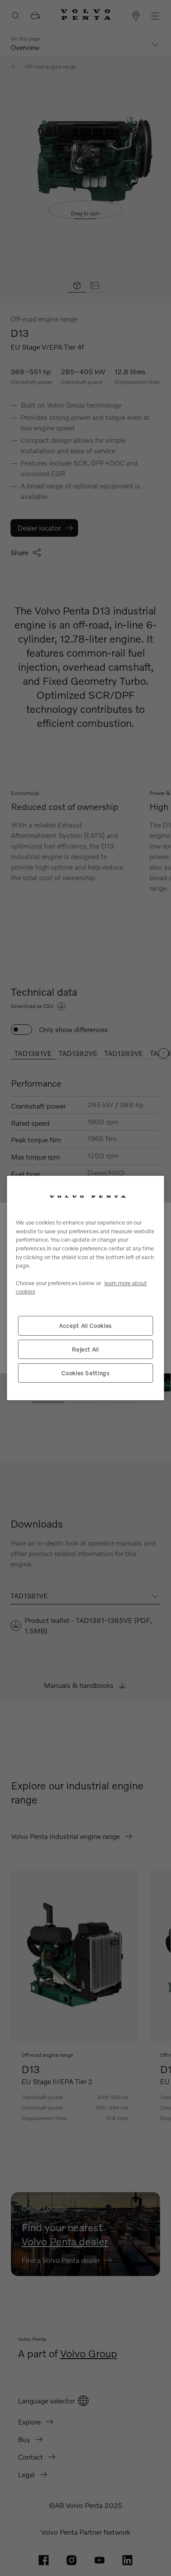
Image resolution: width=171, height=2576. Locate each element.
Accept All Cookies (85, 1326)
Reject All (85, 1349)
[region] (85, 1288)
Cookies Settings (85, 1373)
